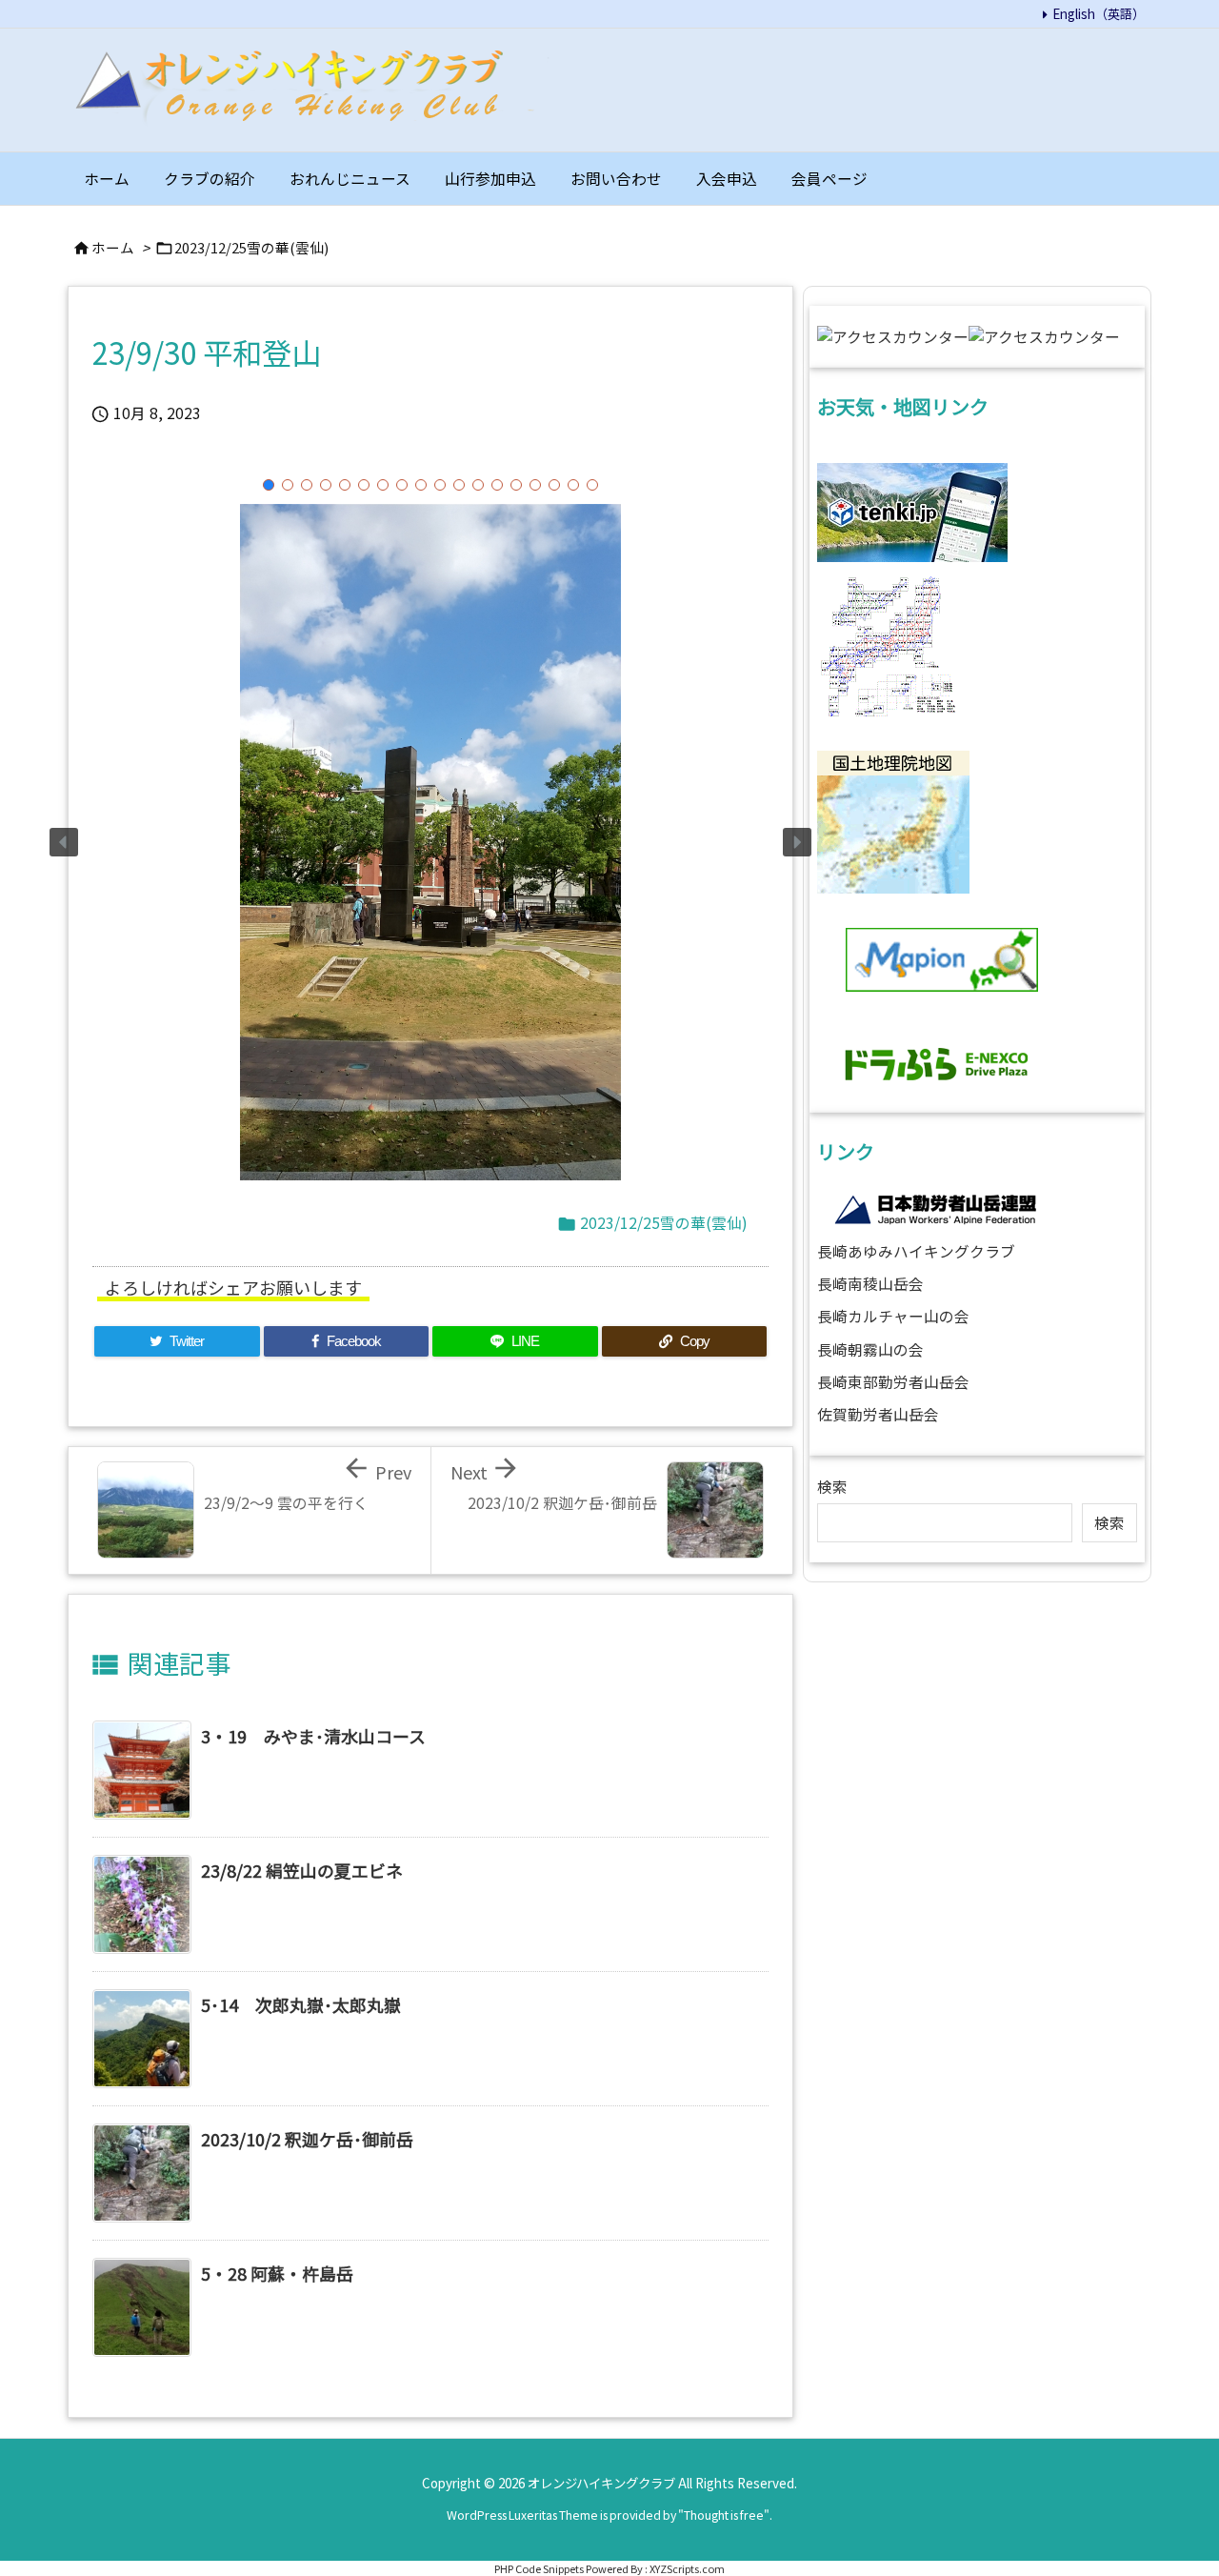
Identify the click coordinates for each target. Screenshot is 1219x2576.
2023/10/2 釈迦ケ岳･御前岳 (307, 2139)
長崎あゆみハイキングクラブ (916, 1251)
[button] (269, 485)
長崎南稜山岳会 (870, 1284)
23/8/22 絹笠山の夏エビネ (302, 1870)
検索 (832, 1487)
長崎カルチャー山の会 (893, 1316)
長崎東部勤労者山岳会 (893, 1382)
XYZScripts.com (687, 2568)
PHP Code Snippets (539, 2568)
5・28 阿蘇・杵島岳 (277, 2273)
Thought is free (724, 2515)
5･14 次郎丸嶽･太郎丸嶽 (301, 2004)
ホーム (113, 247)
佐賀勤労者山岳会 (878, 1414)
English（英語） (1099, 13)
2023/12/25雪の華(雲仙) (251, 247)
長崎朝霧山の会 (870, 1349)
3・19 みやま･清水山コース (313, 1736)
